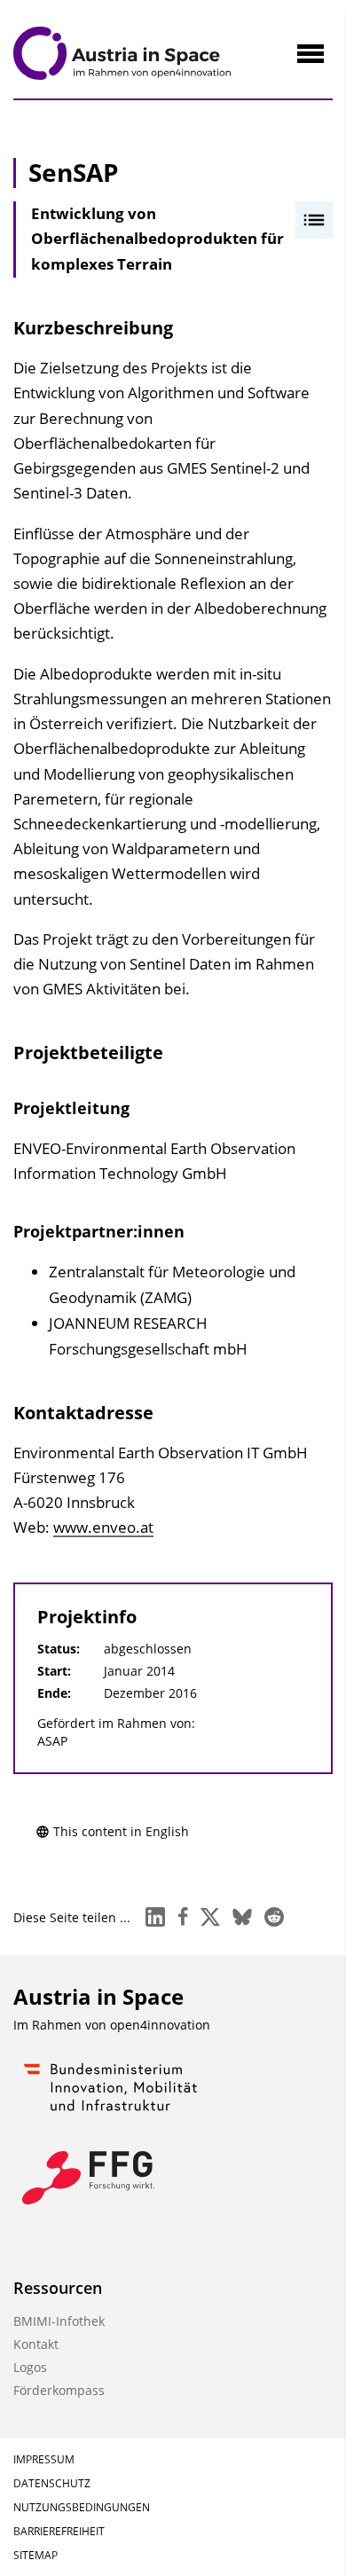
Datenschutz (52, 2483)
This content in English (121, 1831)
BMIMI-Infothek (59, 2321)
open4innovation (160, 2025)
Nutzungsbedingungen (82, 2507)
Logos (30, 2367)
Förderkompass (59, 2390)
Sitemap (35, 2555)
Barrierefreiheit (59, 2531)
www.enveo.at (103, 1527)
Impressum (44, 2459)
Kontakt (36, 2344)
